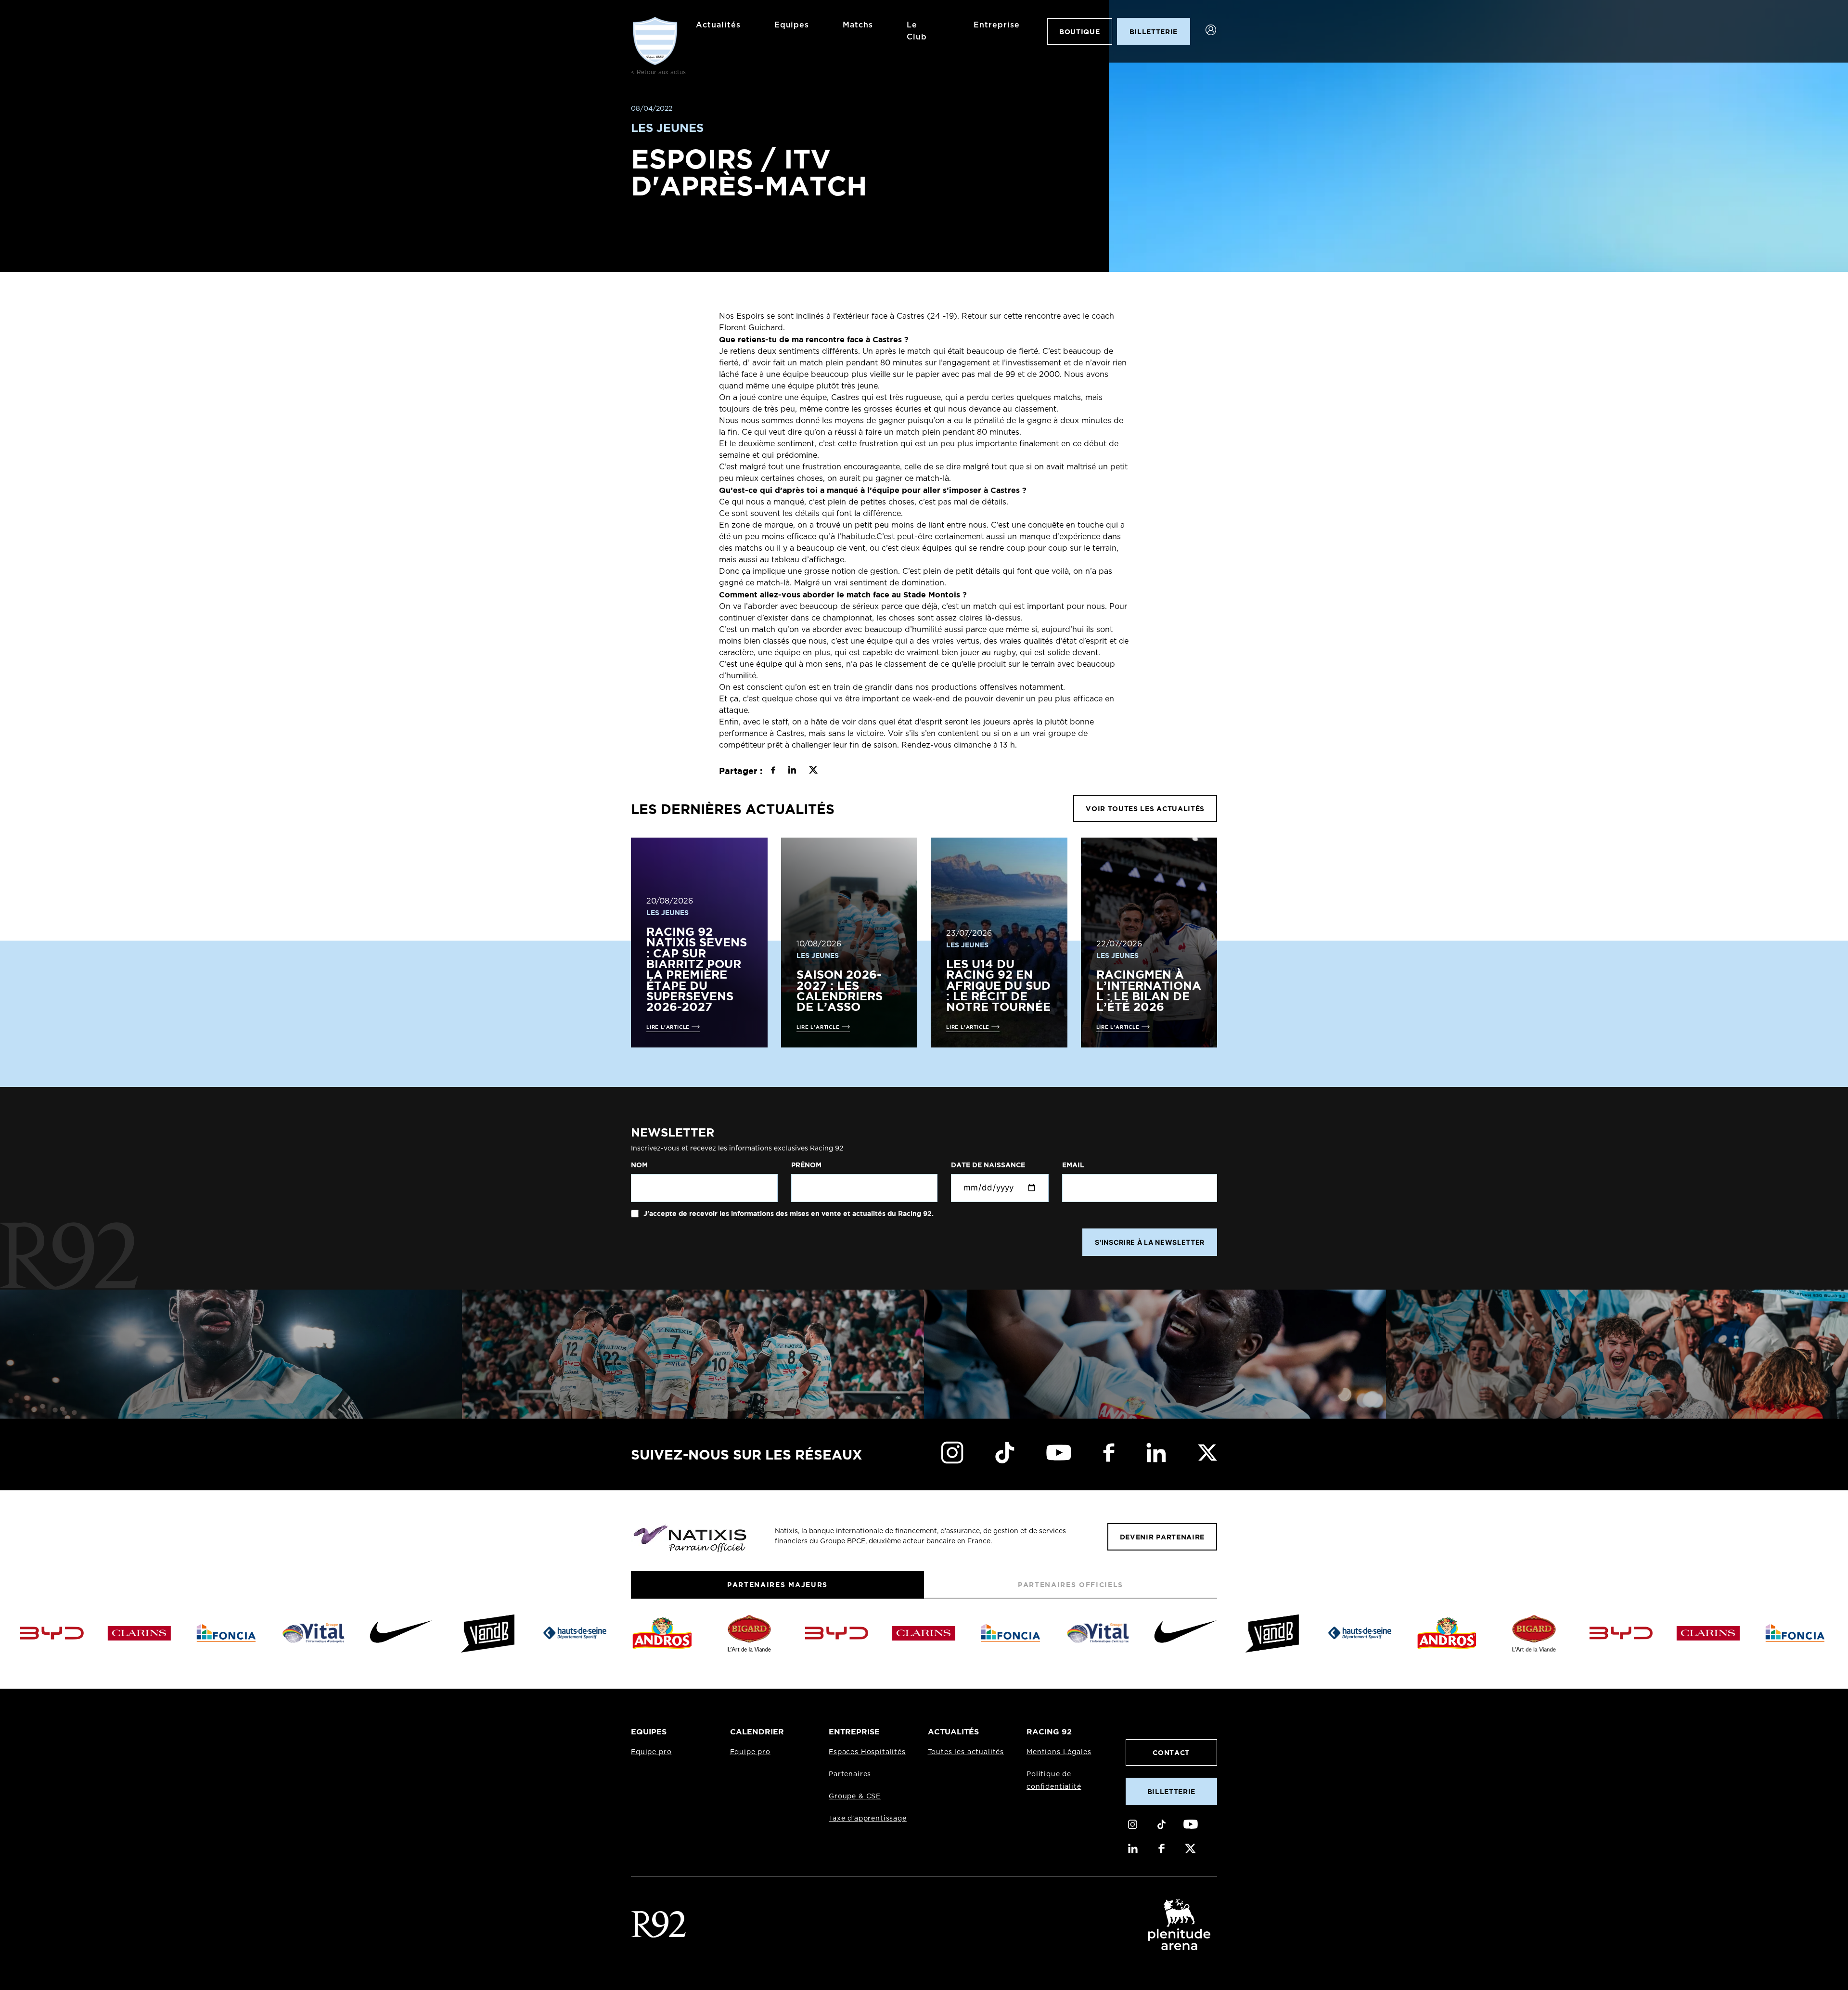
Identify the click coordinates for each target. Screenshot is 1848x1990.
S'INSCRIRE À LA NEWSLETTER (1150, 1242)
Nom (639, 1165)
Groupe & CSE (855, 1796)
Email (1073, 1165)
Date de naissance (988, 1165)
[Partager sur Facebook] (773, 771)
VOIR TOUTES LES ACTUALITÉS (1145, 808)
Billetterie (1171, 1791)
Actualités (718, 25)
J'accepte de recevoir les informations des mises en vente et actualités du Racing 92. (788, 1214)
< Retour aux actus (658, 72)
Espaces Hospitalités (867, 1752)
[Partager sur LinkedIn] (792, 771)
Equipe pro (651, 1752)
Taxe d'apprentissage (868, 1819)
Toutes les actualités (966, 1752)
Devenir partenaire (1162, 1537)
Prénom (806, 1165)
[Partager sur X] (813, 771)
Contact (1171, 1752)
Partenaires (850, 1774)
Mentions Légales (1059, 1752)
